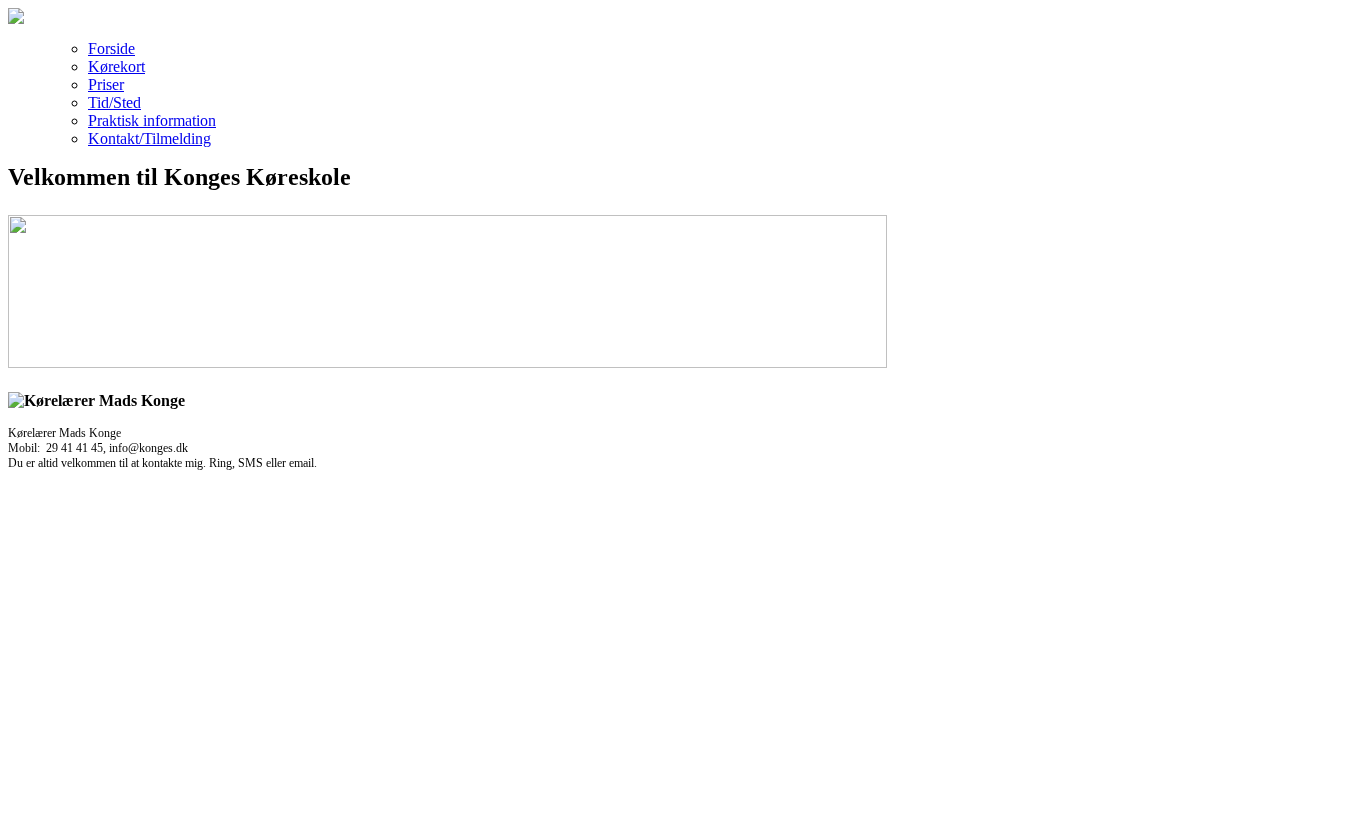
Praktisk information (152, 120)
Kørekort (116, 66)
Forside (111, 48)
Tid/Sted (114, 102)
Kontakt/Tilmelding (149, 138)
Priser (106, 84)
